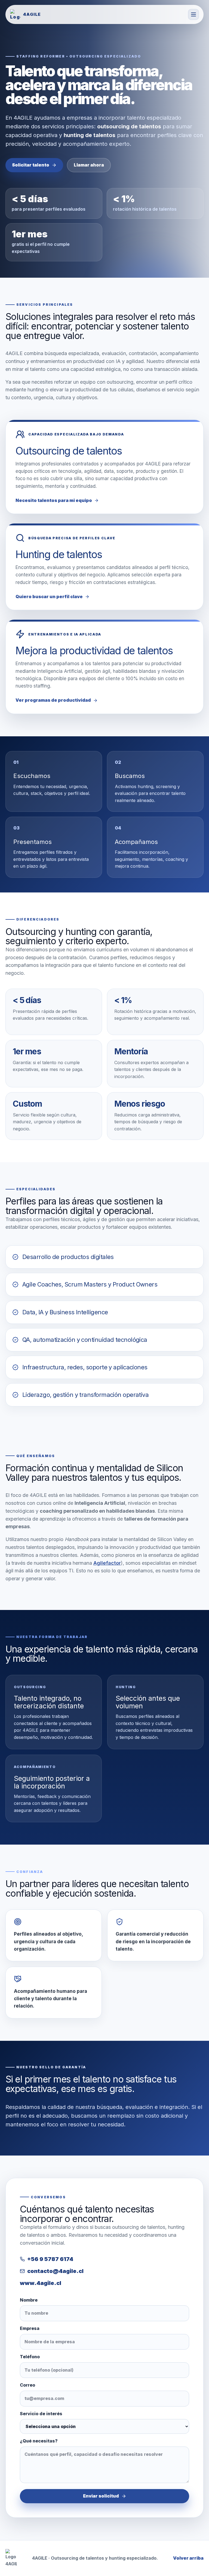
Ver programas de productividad (53, 700)
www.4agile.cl (41, 2283)
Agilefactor (107, 1563)
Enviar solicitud (101, 2496)
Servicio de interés (41, 2414)
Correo (27, 2385)
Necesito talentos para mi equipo (54, 500)
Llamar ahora (89, 165)
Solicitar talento (31, 165)
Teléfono (30, 2357)
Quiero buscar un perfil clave (49, 597)
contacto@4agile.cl (55, 2271)
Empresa (30, 2328)
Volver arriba (188, 2558)
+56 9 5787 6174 (50, 2259)
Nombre (29, 2300)
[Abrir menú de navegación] (193, 14)
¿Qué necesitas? (39, 2441)
